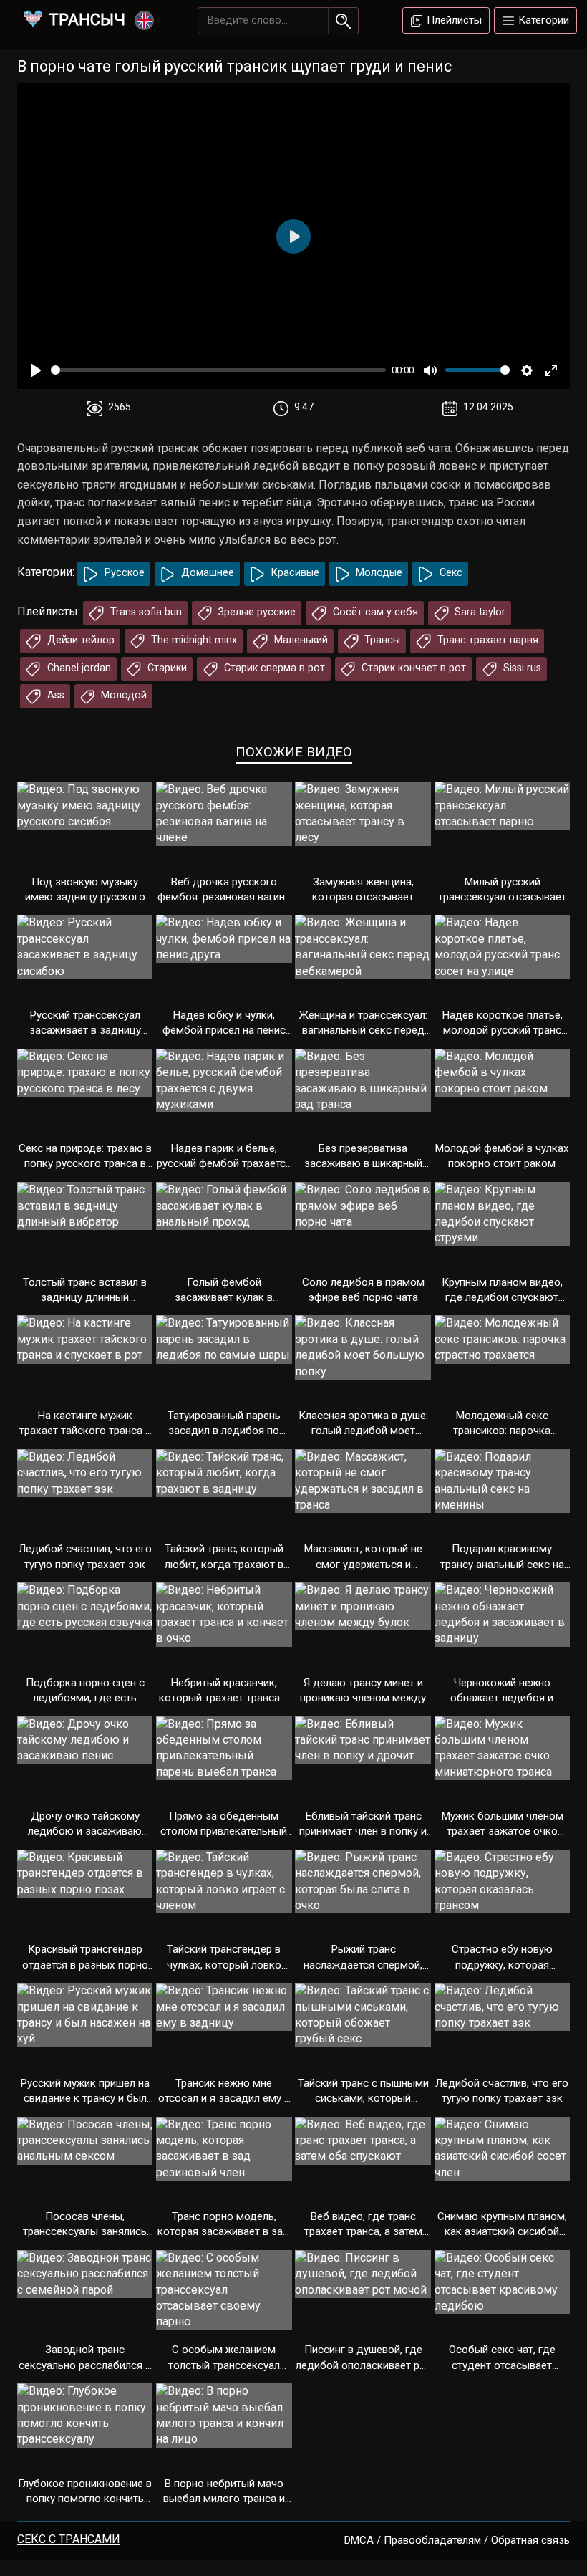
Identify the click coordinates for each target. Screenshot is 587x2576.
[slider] (218, 370)
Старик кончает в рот (412, 668)
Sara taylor (479, 612)
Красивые (294, 573)
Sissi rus (521, 668)
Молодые (378, 573)
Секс (450, 573)
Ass (54, 695)
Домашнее (206, 573)
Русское (123, 573)
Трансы (381, 640)
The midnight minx (193, 640)
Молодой (122, 695)
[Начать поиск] (343, 21)
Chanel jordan (78, 668)
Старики (166, 668)
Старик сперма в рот (273, 668)
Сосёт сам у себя (374, 612)
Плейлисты (453, 20)
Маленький (300, 640)
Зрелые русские (256, 612)
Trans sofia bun (145, 612)
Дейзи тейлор (79, 640)
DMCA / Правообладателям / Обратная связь (457, 2540)
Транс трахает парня (486, 640)
